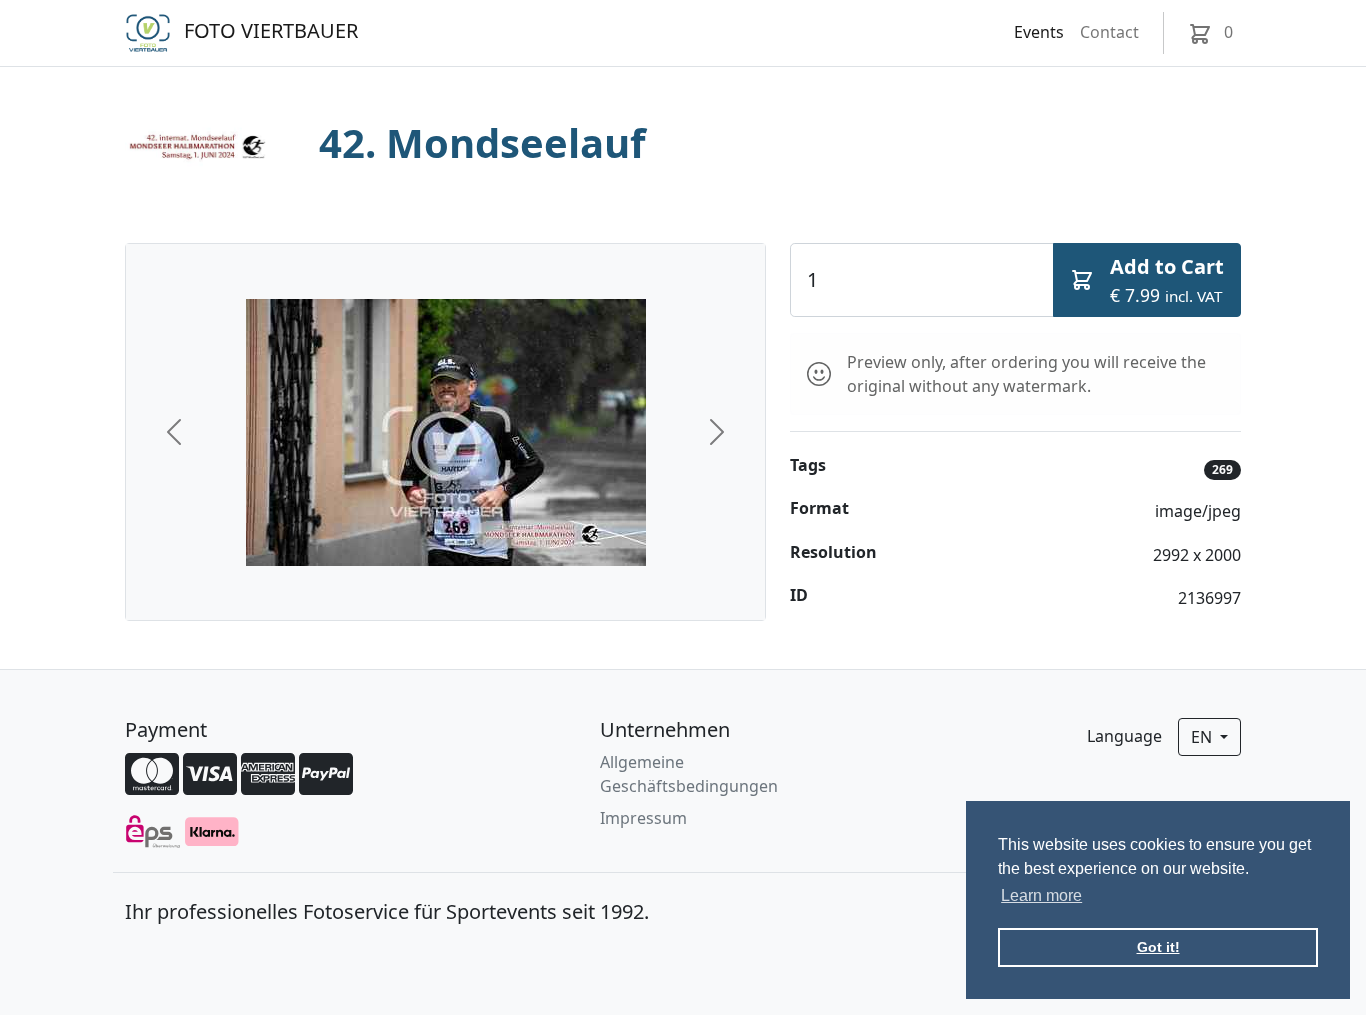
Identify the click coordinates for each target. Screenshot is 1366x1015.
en (1203, 737)
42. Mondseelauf (482, 142)
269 (1222, 469)
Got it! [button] (1158, 947)
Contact (1109, 32)
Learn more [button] (1041, 895)
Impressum (643, 818)
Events (1039, 32)
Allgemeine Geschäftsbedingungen (689, 774)
